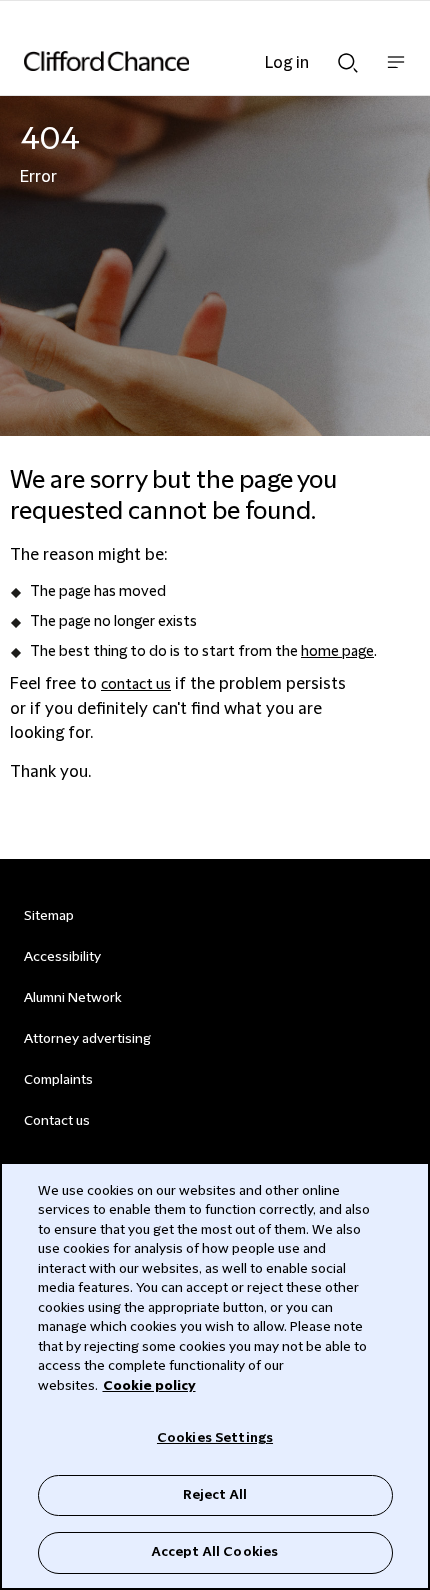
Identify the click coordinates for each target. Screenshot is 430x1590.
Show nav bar (396, 72)
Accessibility (62, 957)
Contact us (57, 1121)
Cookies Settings (215, 1438)
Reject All (215, 1495)
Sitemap (49, 916)
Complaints (58, 1080)
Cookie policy (149, 1386)
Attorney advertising (87, 1039)
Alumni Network (72, 998)
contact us (136, 685)
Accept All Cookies (215, 1552)
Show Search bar (348, 57)
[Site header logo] (185, 61)
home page (337, 652)
